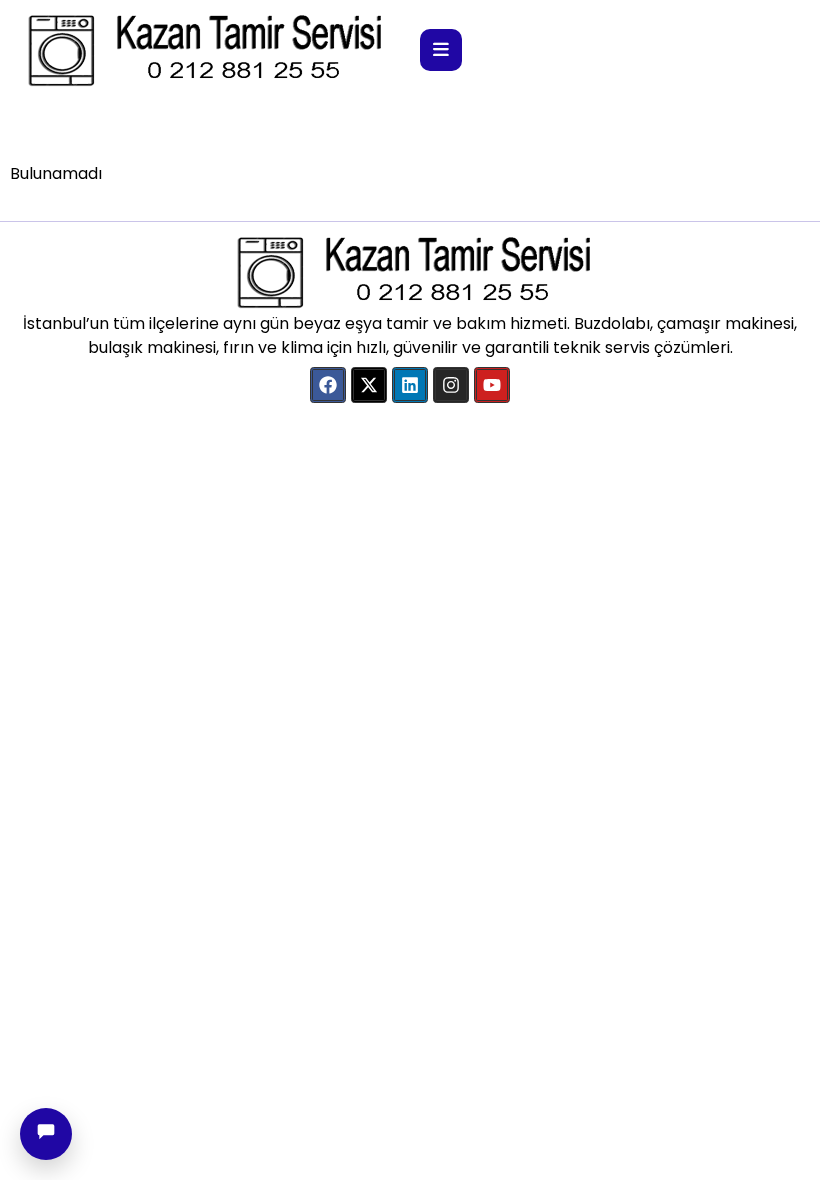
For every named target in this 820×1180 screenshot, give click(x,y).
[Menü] (441, 50)
